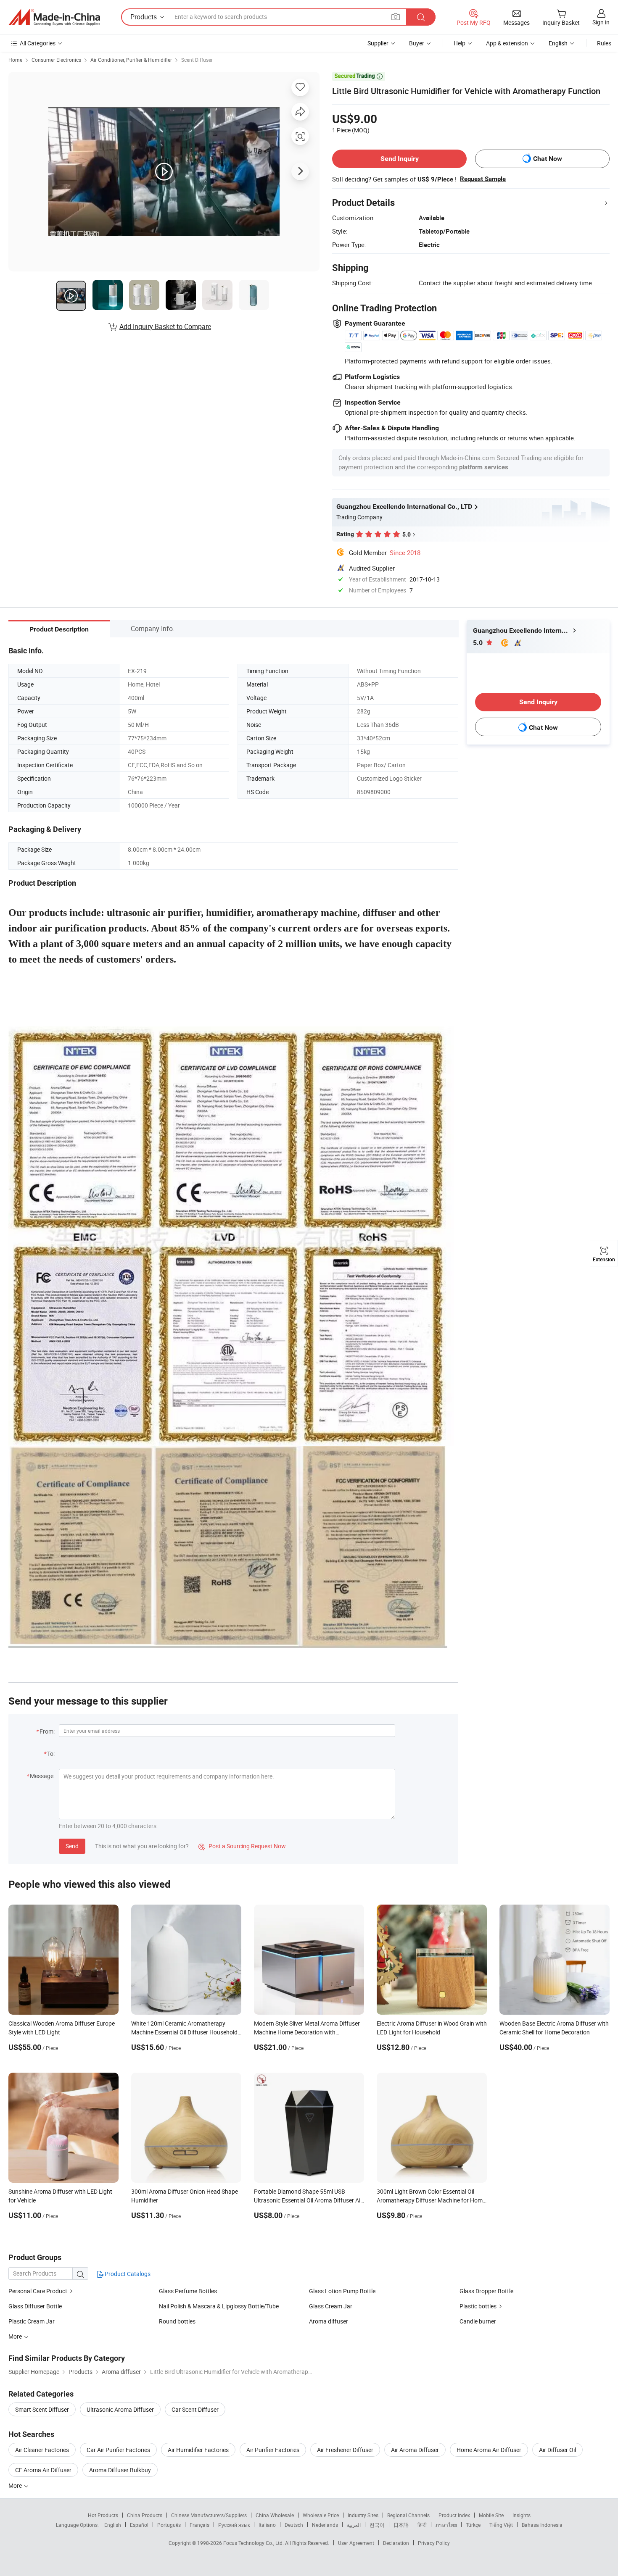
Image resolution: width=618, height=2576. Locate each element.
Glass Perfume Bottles (188, 2291)
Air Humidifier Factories (198, 2450)
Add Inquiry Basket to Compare (165, 326)
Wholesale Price (321, 2515)
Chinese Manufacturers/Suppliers (209, 2515)
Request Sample (483, 179)
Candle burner (478, 2321)
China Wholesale (275, 2515)
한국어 (377, 2525)
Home (15, 60)
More (16, 2485)
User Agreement (356, 2543)
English (113, 2525)
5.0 (479, 643)
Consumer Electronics (56, 60)
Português (169, 2525)
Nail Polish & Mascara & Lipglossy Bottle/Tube (219, 2306)
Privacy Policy (434, 2543)
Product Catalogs (127, 2274)
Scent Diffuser (197, 60)
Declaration (396, 2543)
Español (139, 2525)
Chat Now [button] (548, 159)
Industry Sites (363, 2515)
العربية (354, 2525)
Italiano (267, 2525)
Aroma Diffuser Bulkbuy (120, 2470)
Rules (604, 43)
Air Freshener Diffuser (345, 2450)
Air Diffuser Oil (557, 2450)
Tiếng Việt (501, 2525)
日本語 (401, 2525)
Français (199, 2525)
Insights (522, 2515)
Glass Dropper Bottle (486, 2291)
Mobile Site (491, 2515)
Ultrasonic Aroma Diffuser (120, 2409)
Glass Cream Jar (331, 2306)
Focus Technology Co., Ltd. (254, 2543)
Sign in (601, 22)
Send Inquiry (400, 159)
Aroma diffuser (329, 2321)
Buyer (417, 43)
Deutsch (294, 2525)
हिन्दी (422, 2525)
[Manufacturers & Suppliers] (54, 17)
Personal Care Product (38, 2291)
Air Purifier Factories (273, 2450)
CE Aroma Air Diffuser (43, 2470)
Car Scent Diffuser (195, 2409)
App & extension (507, 43)
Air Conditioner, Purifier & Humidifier (131, 60)
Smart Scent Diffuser (42, 2409)
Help (460, 43)
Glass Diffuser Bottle (35, 2306)
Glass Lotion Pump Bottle (342, 2291)
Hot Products (103, 2515)
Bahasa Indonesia (542, 2525)
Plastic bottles (478, 2306)
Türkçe (473, 2525)
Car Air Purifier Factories (118, 2450)
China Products (145, 2515)
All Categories (38, 43)
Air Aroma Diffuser (415, 2450)
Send (72, 1846)
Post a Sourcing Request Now (242, 1846)
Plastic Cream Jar (32, 2321)
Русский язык (234, 2525)
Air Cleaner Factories (42, 2450)
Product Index (454, 2515)
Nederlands (325, 2525)
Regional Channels (408, 2515)
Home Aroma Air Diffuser (489, 2450)
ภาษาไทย (446, 2525)
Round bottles (177, 2321)
